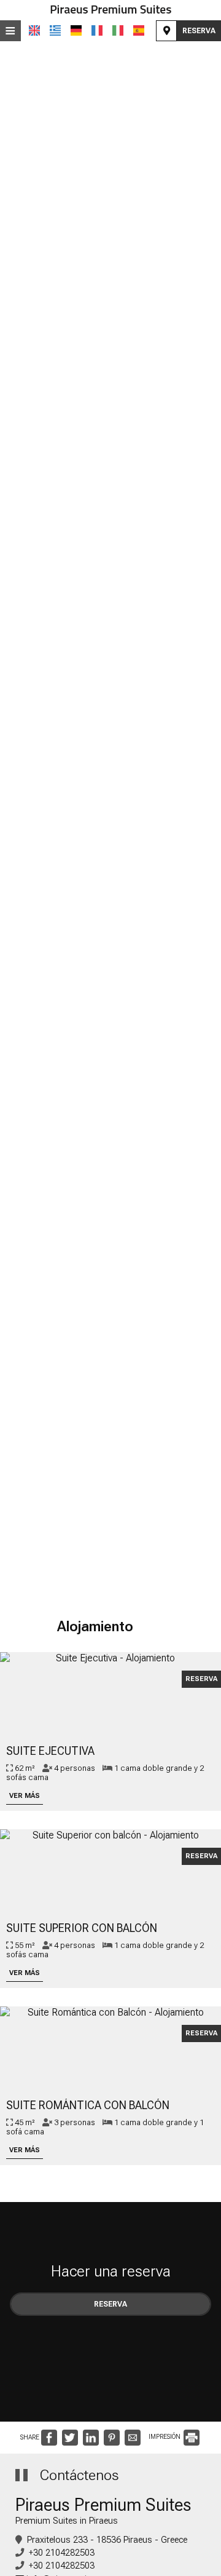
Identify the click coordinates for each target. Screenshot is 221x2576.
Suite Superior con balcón (82, 1928)
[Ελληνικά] (55, 30)
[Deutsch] (76, 30)
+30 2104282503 (62, 2553)
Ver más (25, 1796)
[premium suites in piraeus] (110, 10)
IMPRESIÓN (165, 2437)
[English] (34, 30)
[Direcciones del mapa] (166, 31)
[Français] (97, 30)
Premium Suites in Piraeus (67, 2521)
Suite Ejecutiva (50, 1751)
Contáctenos (79, 2475)
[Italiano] (118, 30)
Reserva (199, 31)
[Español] (139, 30)
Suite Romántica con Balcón (88, 2105)
